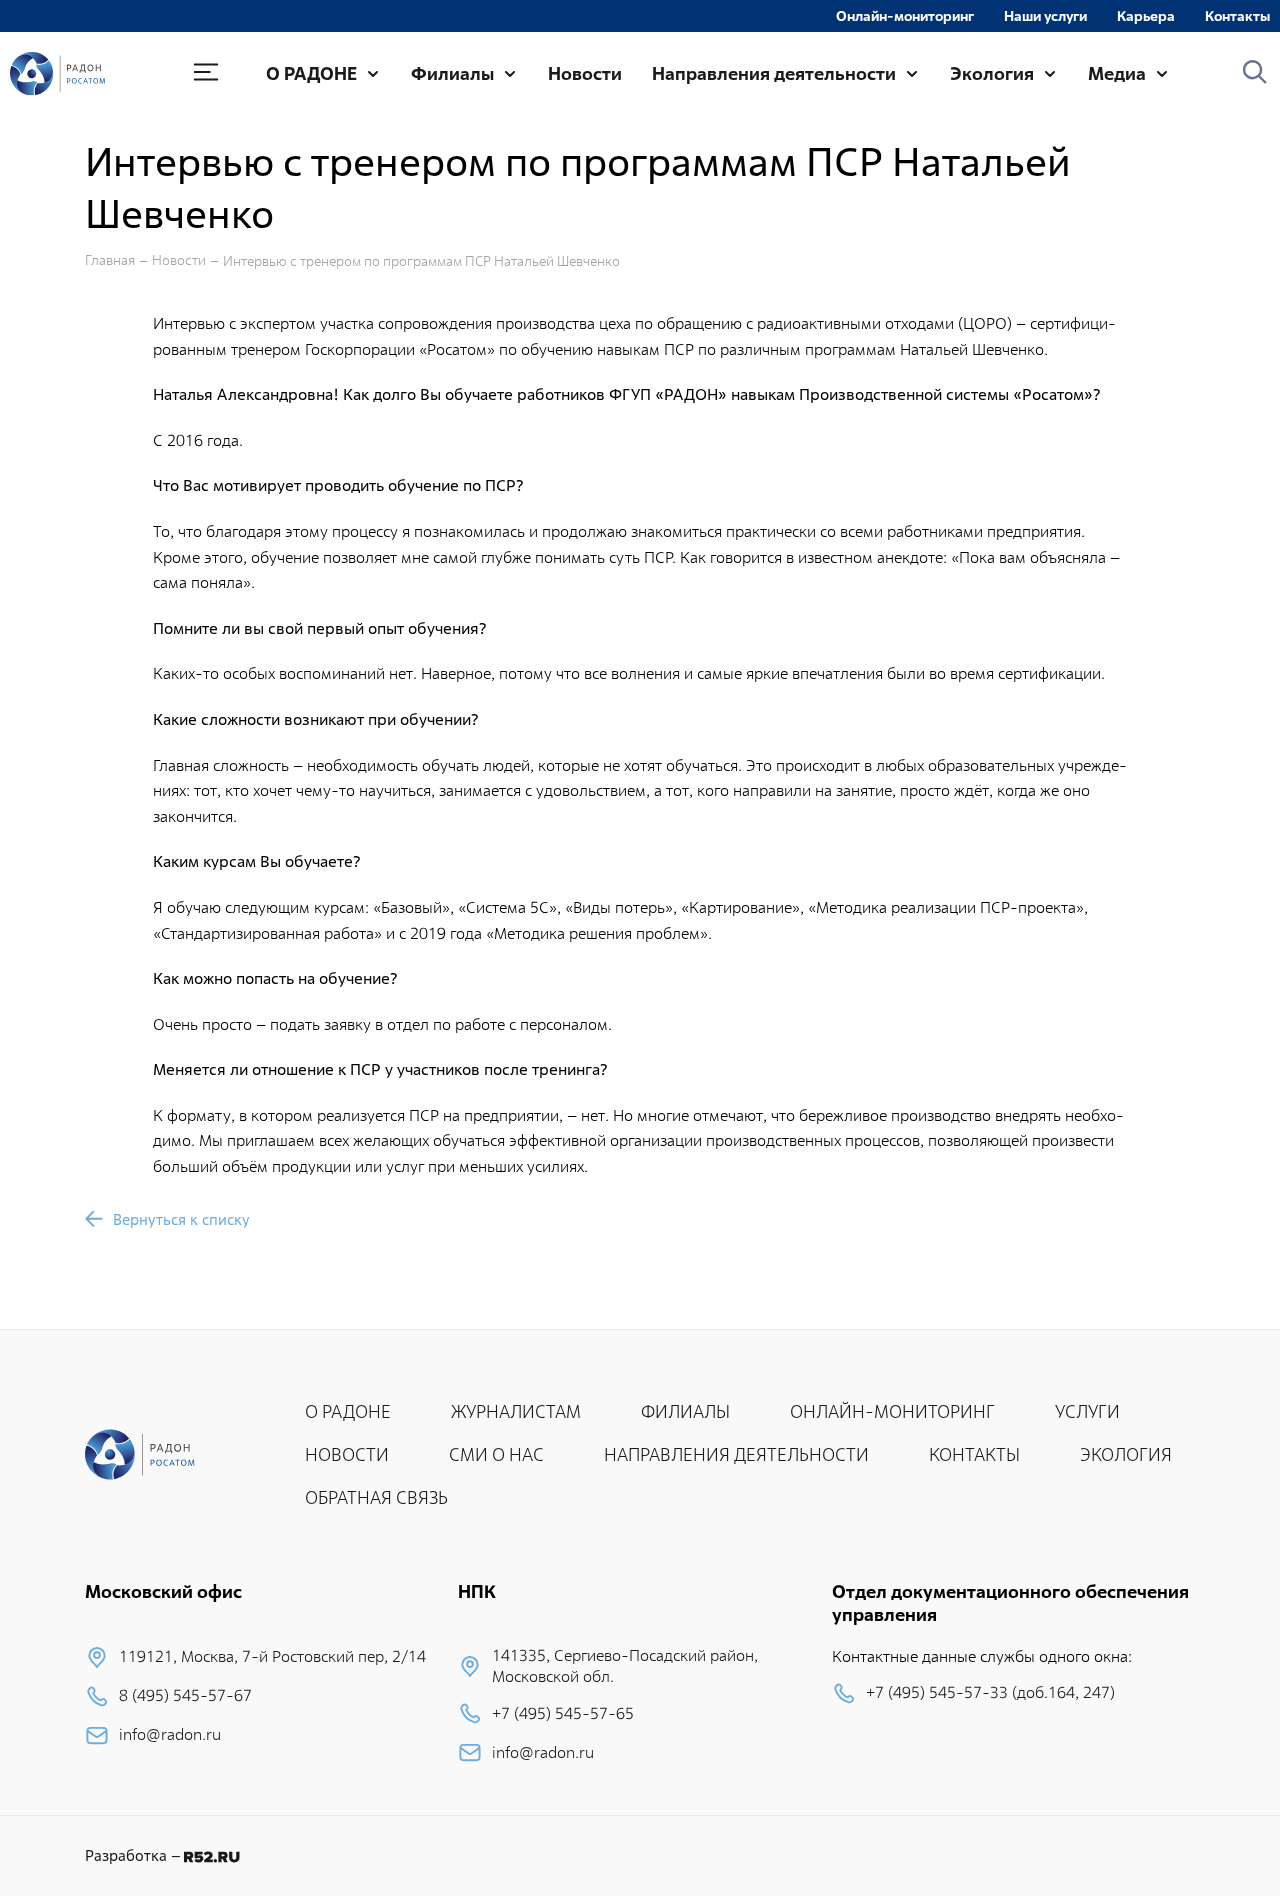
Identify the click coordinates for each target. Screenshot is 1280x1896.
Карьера (1146, 16)
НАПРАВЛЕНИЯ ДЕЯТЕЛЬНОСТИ (736, 1454)
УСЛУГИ (1087, 1411)
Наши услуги (1045, 16)
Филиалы (452, 73)
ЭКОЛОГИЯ (1126, 1454)
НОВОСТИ (347, 1454)
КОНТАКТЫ (974, 1454)
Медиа (1117, 73)
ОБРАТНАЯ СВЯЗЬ (376, 1497)
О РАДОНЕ (311, 73)
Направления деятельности (774, 73)
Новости (585, 73)
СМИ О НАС (496, 1454)
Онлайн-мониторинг (905, 16)
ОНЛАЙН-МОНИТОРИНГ (892, 1411)
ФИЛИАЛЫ (685, 1411)
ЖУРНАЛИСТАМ (516, 1411)
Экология (992, 73)
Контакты (1237, 16)
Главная (110, 260)
